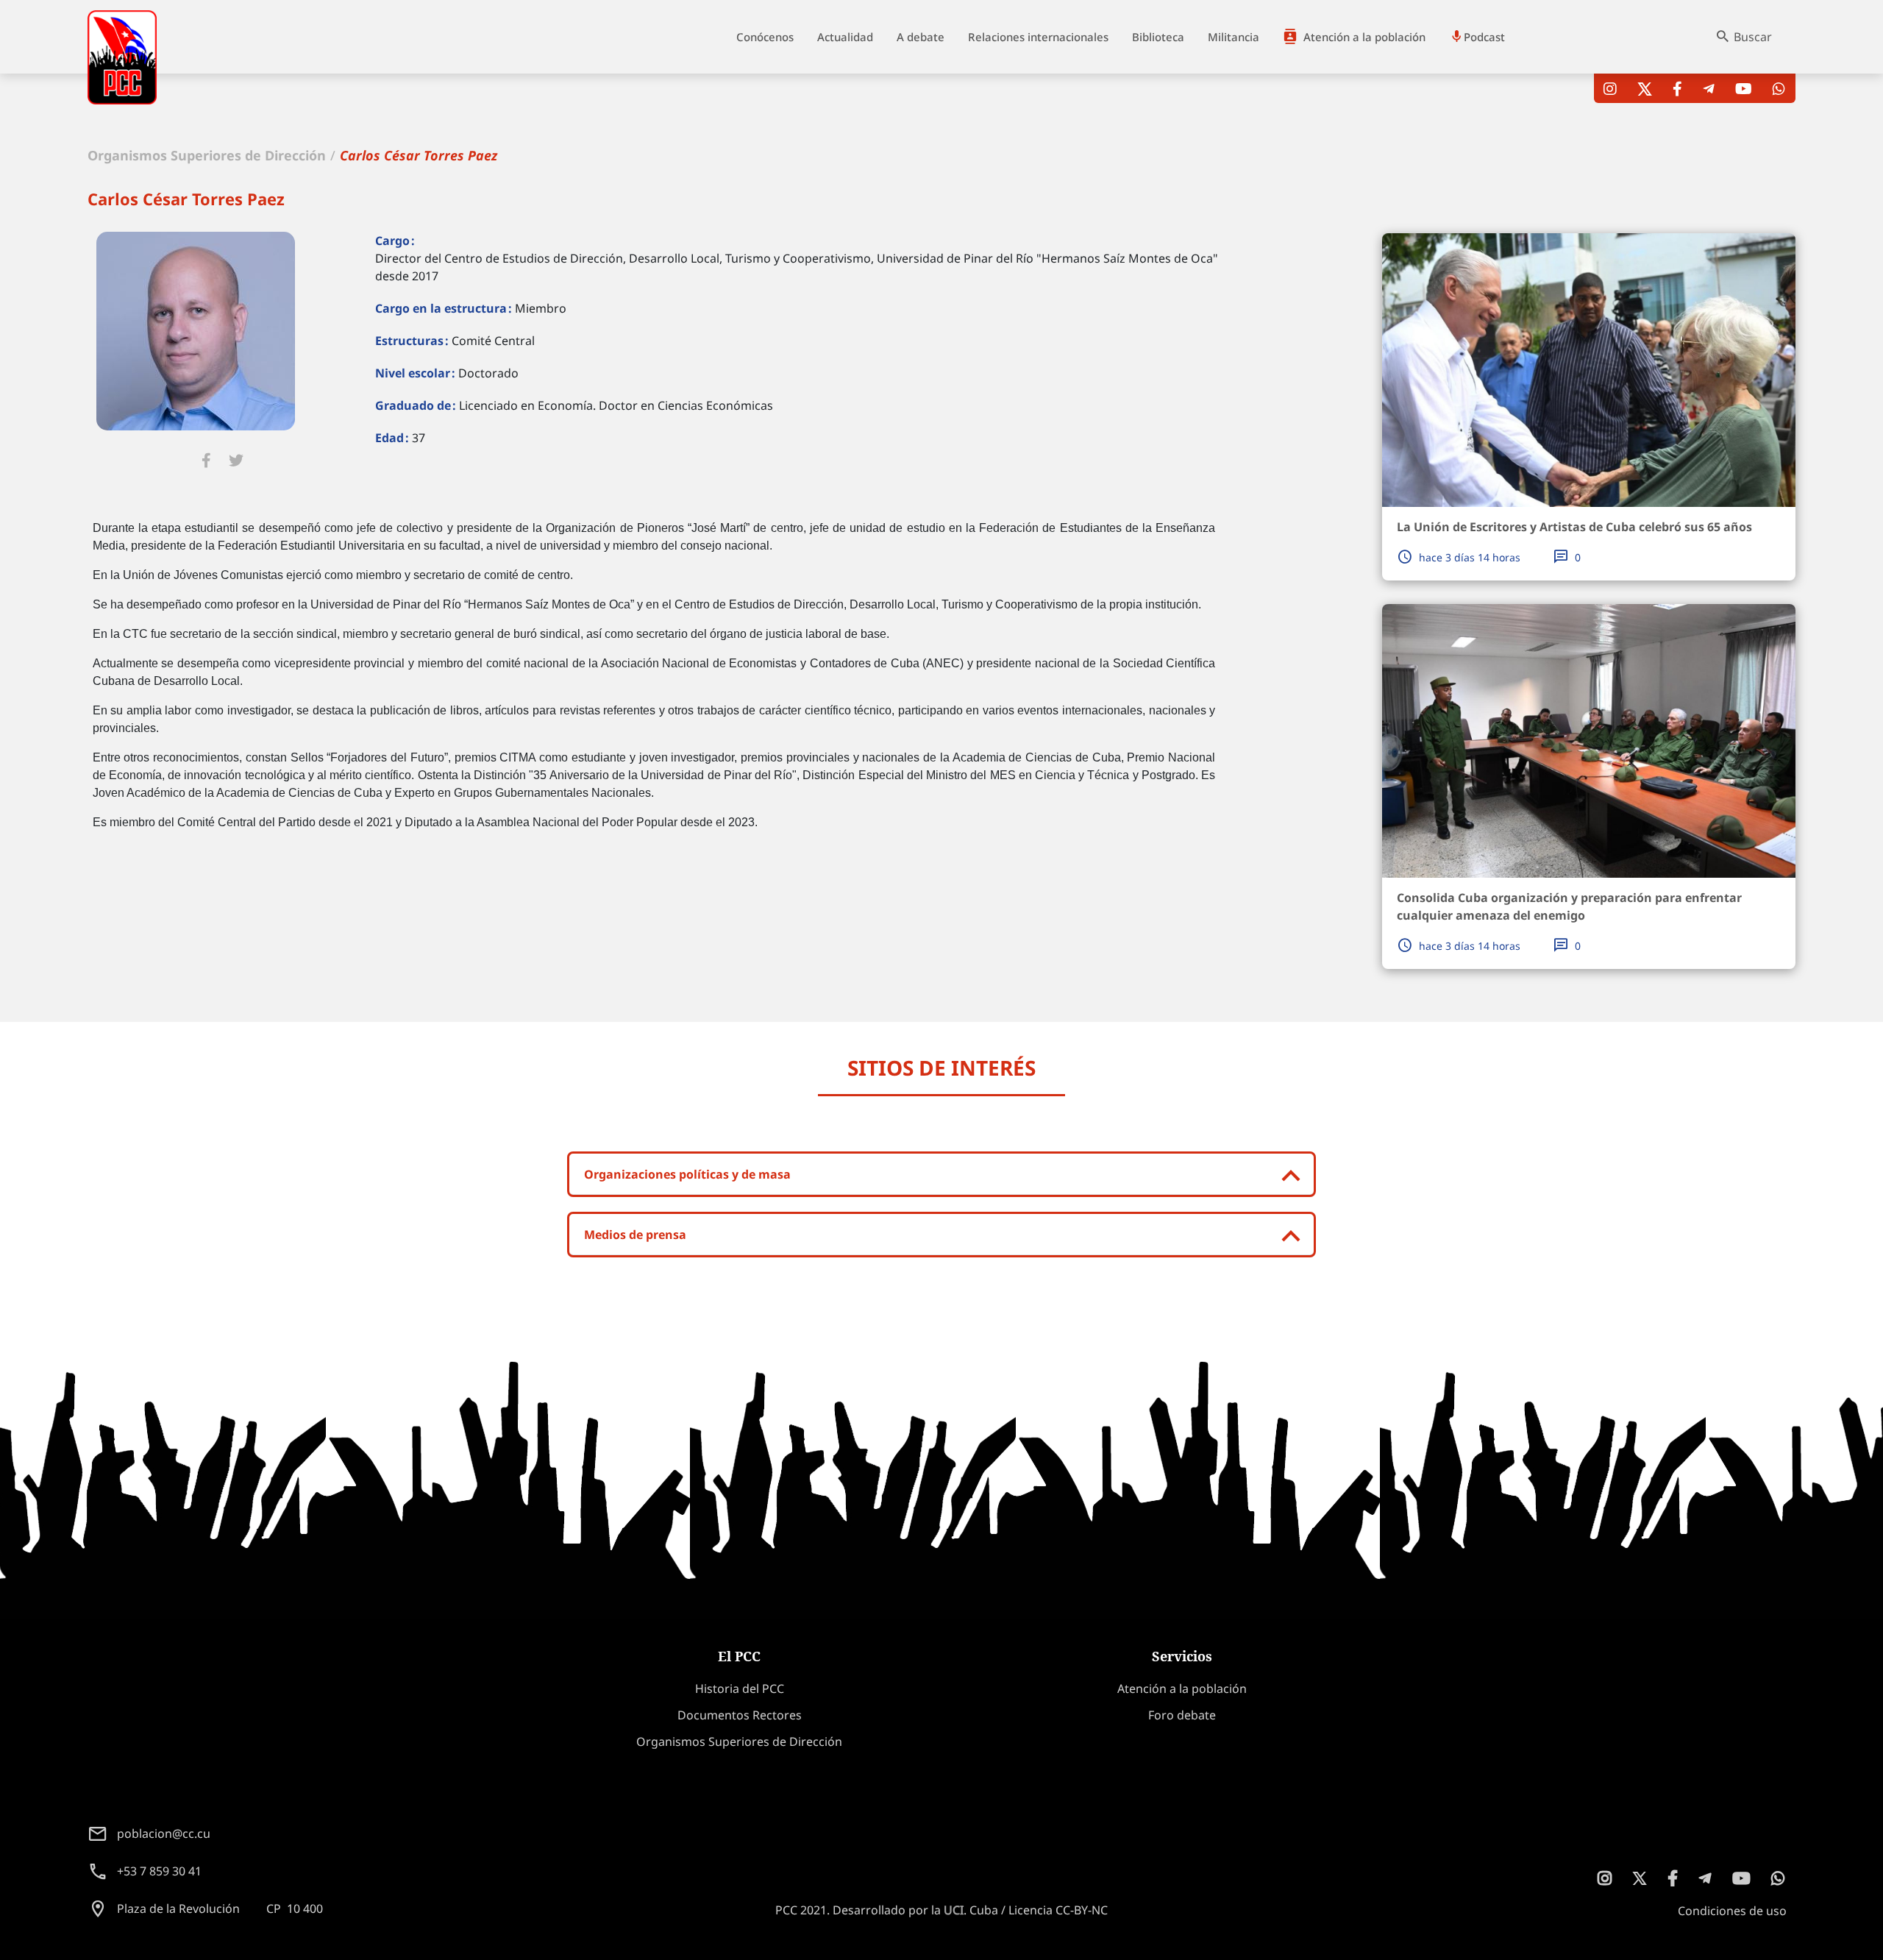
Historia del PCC (740, 1689)
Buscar (1753, 37)
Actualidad (845, 37)
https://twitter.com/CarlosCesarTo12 (236, 461)
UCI (954, 1910)
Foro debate (1182, 1715)
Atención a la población (1364, 37)
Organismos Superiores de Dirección (207, 155)
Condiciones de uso (1732, 1911)
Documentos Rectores (740, 1715)
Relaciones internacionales (1038, 37)
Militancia (1234, 37)
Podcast (1484, 37)
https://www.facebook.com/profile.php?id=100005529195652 (206, 461)
